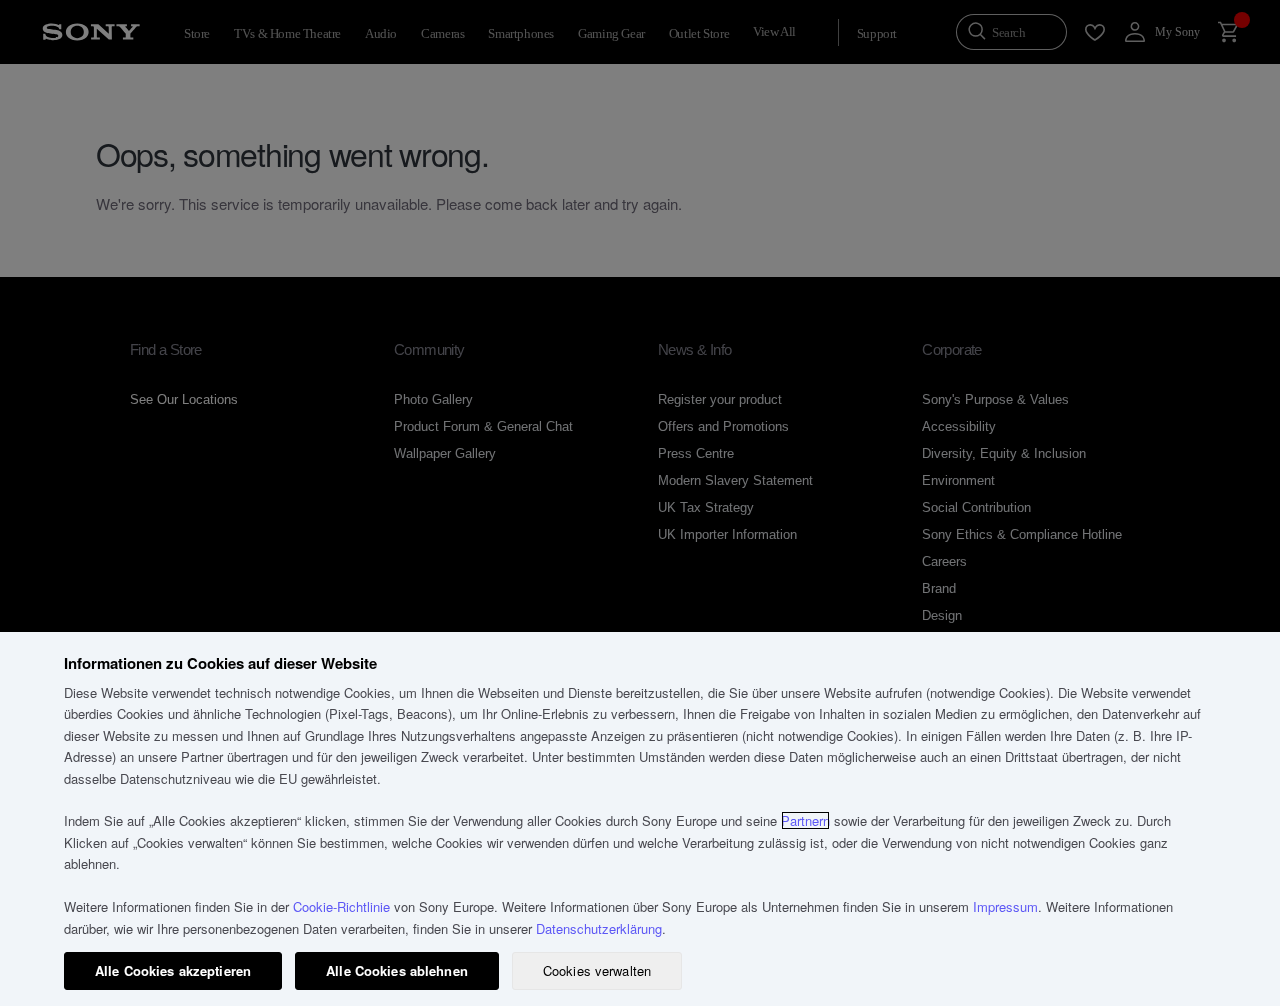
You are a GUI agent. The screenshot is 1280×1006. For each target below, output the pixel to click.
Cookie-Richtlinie (341, 906)
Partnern (805, 820)
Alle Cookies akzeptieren (173, 970)
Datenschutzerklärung (599, 928)
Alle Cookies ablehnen (397, 970)
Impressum (1005, 906)
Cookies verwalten (597, 970)
